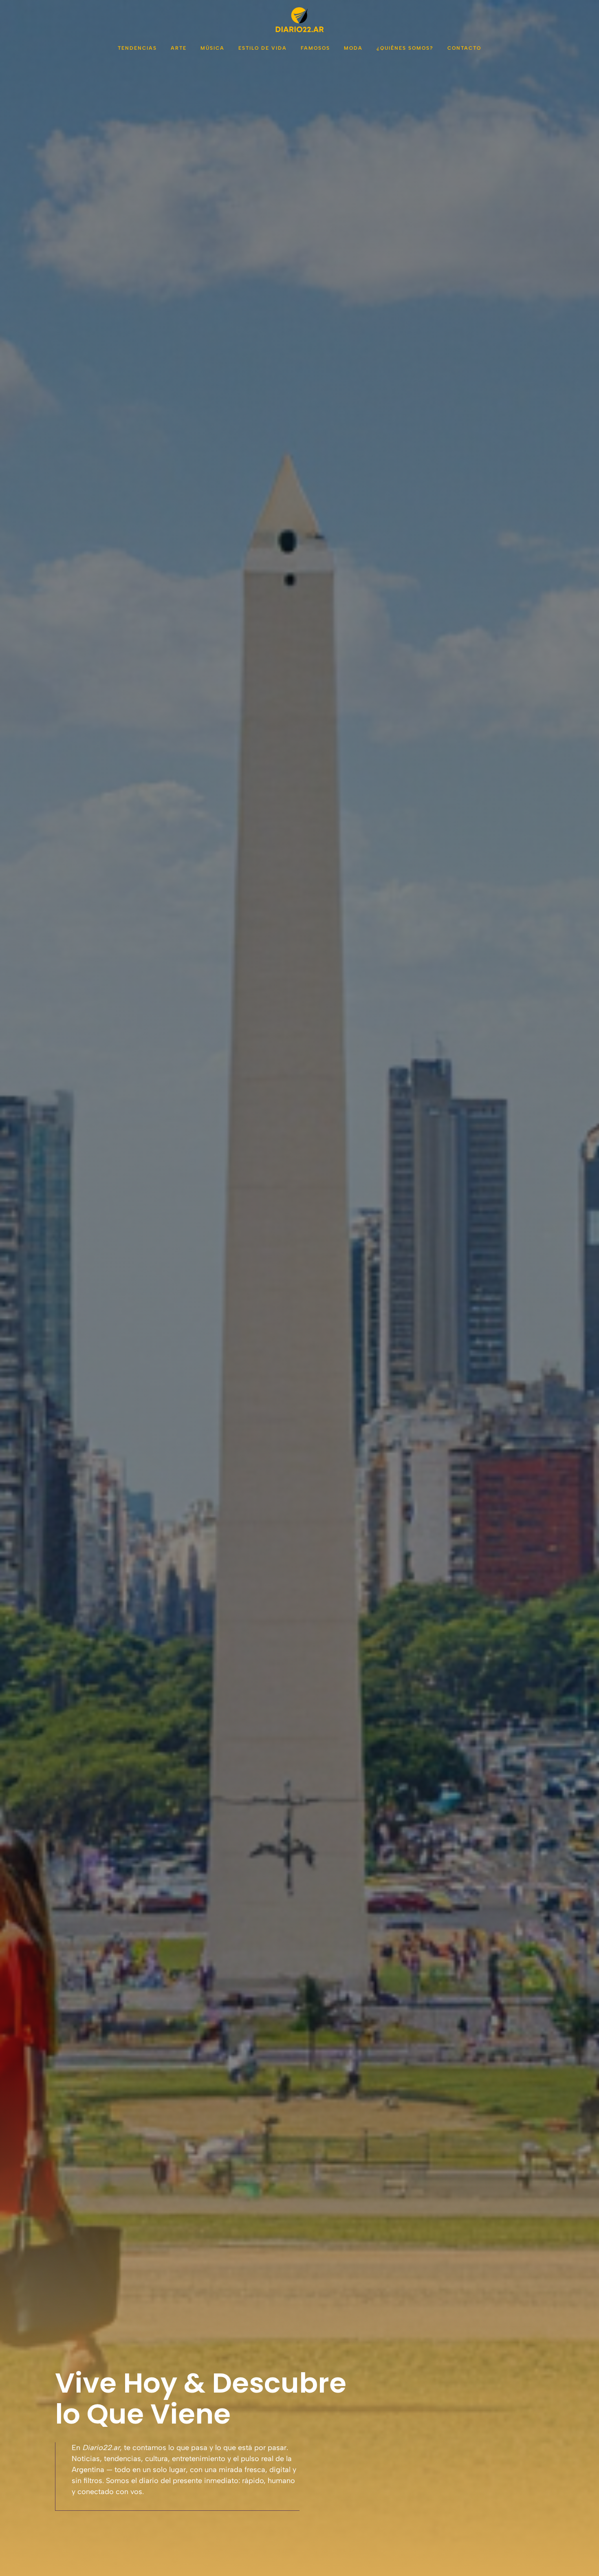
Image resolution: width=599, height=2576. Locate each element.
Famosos (315, 48)
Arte (179, 48)
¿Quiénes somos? (405, 48)
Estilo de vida (263, 48)
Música (213, 48)
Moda (353, 48)
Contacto (464, 48)
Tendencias (137, 48)
